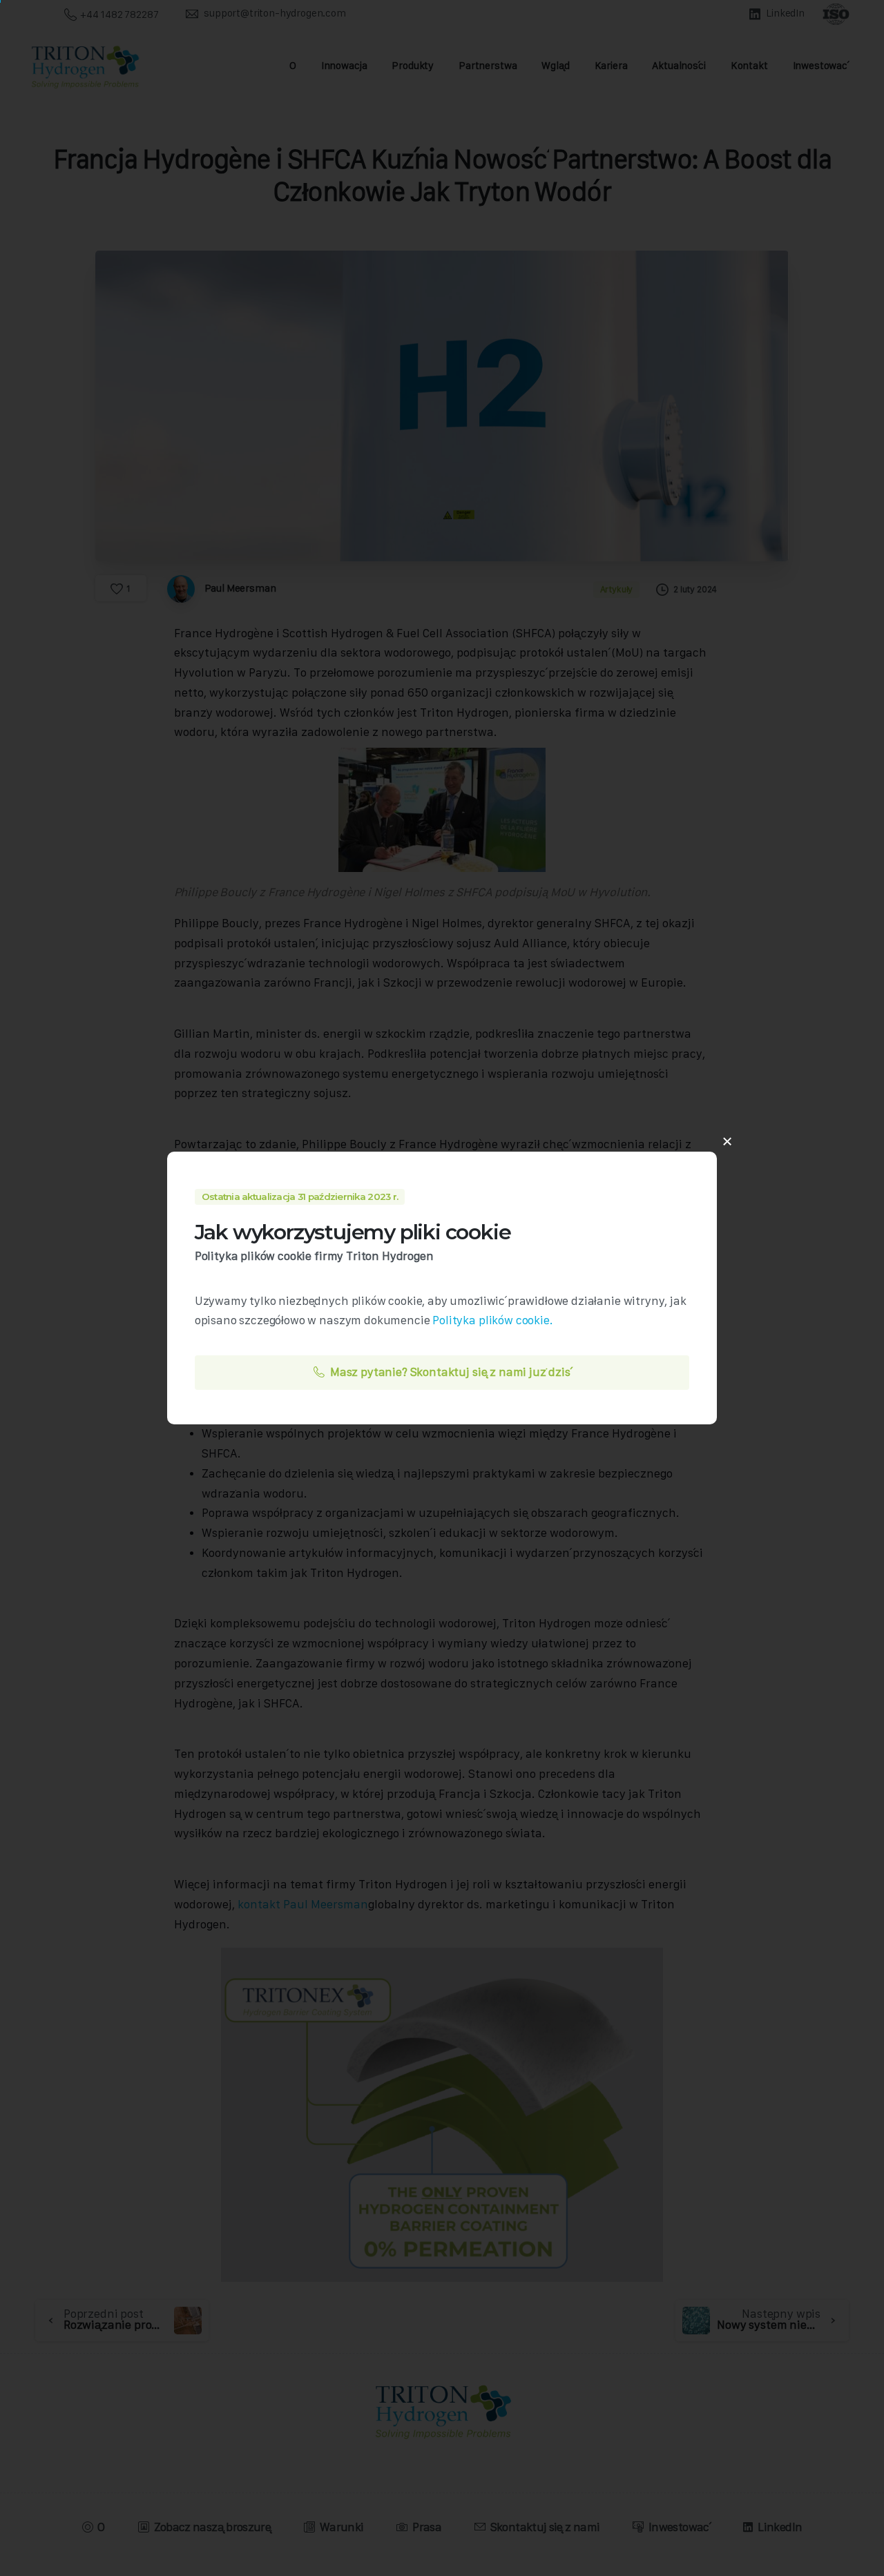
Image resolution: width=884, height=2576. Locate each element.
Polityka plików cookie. (492, 1320)
